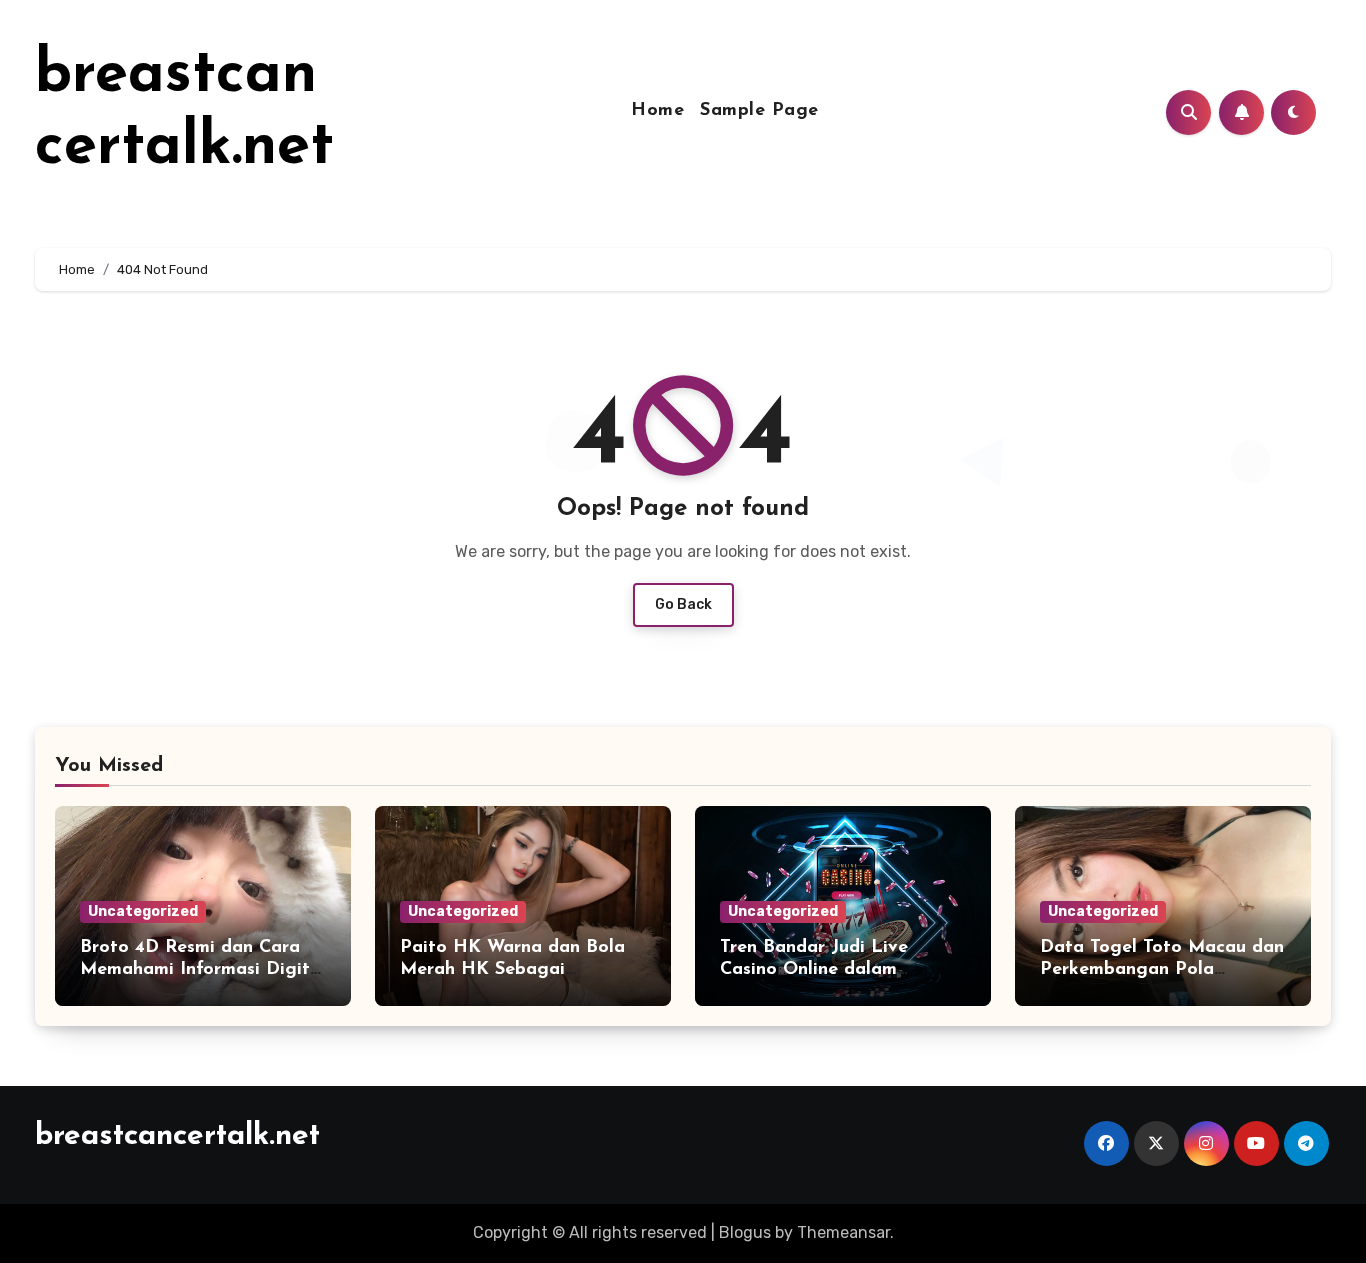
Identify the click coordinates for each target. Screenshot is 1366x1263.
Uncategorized (143, 911)
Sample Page (759, 111)
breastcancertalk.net (177, 1136)
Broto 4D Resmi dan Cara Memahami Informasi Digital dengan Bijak (203, 969)
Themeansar (843, 1232)
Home (657, 111)
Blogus (745, 1232)
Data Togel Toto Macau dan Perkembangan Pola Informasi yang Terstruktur (1162, 969)
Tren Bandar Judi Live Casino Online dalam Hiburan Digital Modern (823, 969)
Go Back (683, 604)
